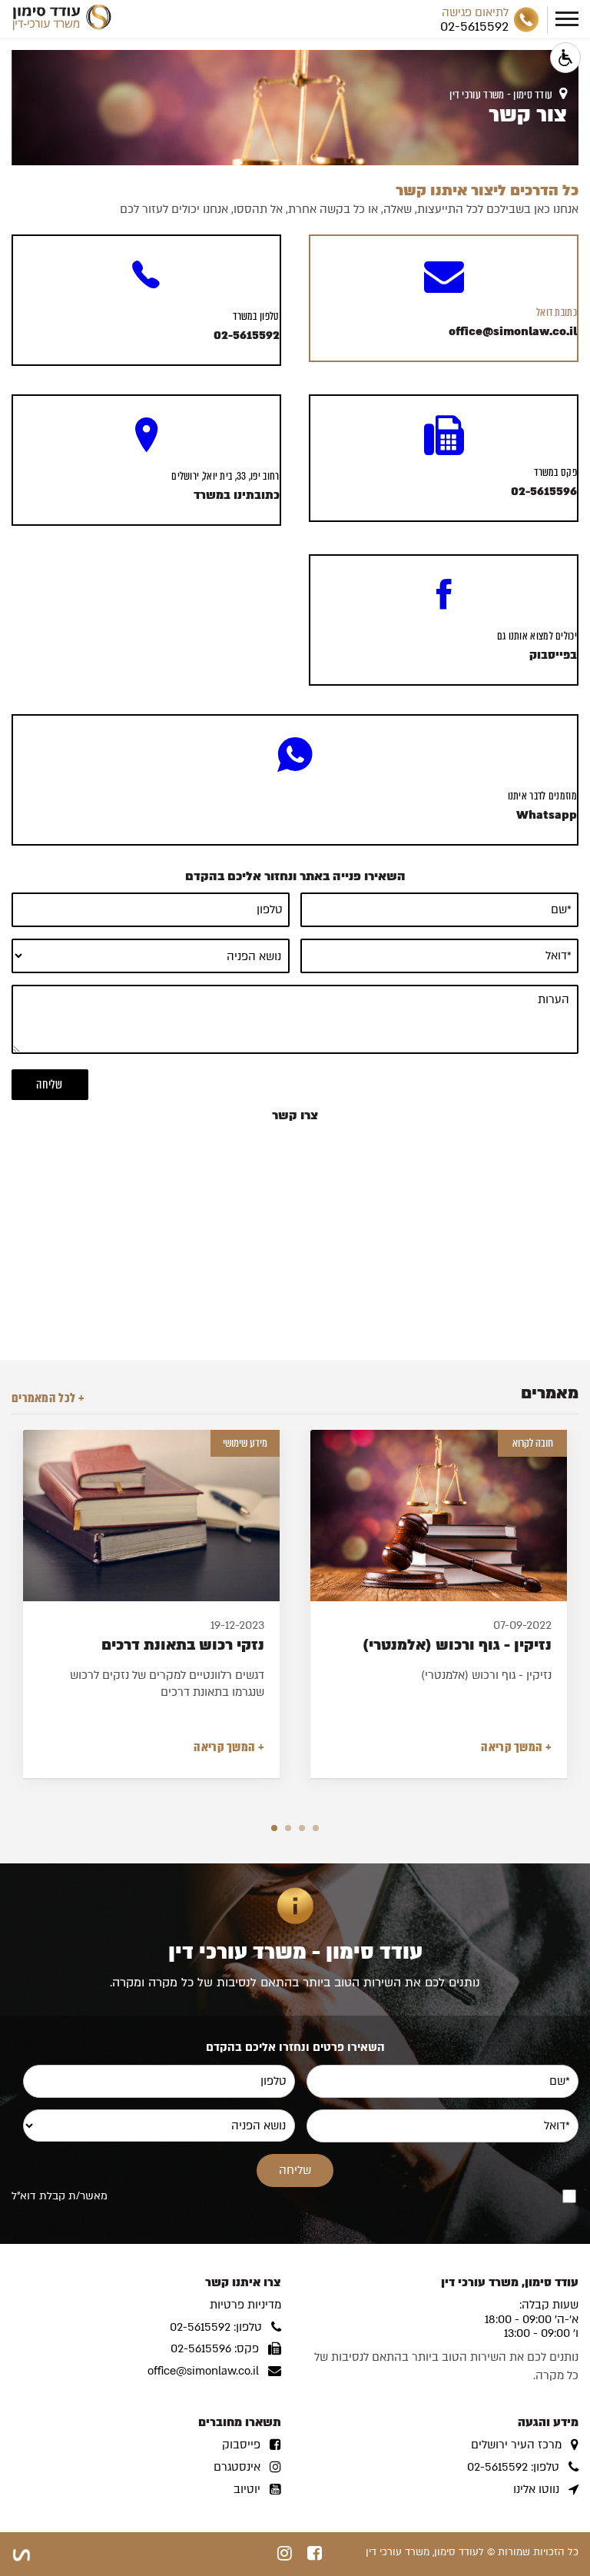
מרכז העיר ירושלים (516, 2445)
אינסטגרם (237, 2467)
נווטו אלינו (536, 2490)
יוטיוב (247, 2490)
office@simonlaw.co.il (203, 2371)
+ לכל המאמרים (48, 1398)
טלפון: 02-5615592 (216, 2327)
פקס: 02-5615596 (215, 2349)
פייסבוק (241, 2445)
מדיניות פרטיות (245, 2305)
